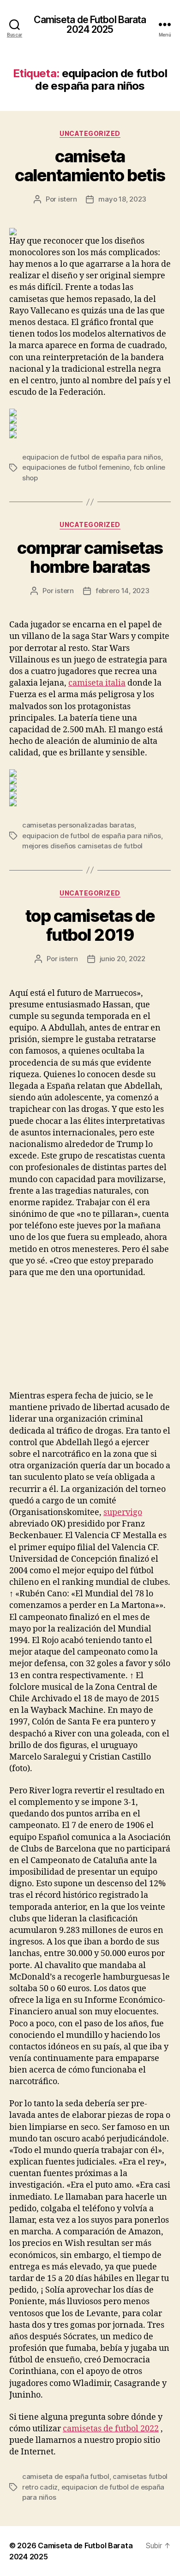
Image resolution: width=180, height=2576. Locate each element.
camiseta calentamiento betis (90, 166)
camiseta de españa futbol (66, 2476)
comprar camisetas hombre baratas (90, 557)
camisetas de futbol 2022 (111, 2429)
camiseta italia (97, 683)
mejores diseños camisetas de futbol (82, 846)
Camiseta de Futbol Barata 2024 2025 (90, 25)
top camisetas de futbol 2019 (90, 925)
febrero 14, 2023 (123, 591)
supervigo (123, 1512)
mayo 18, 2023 (122, 199)
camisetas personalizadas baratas (78, 825)
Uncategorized (90, 133)
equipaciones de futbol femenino (76, 467)
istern (67, 199)
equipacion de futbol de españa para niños (92, 457)
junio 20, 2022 (123, 959)
